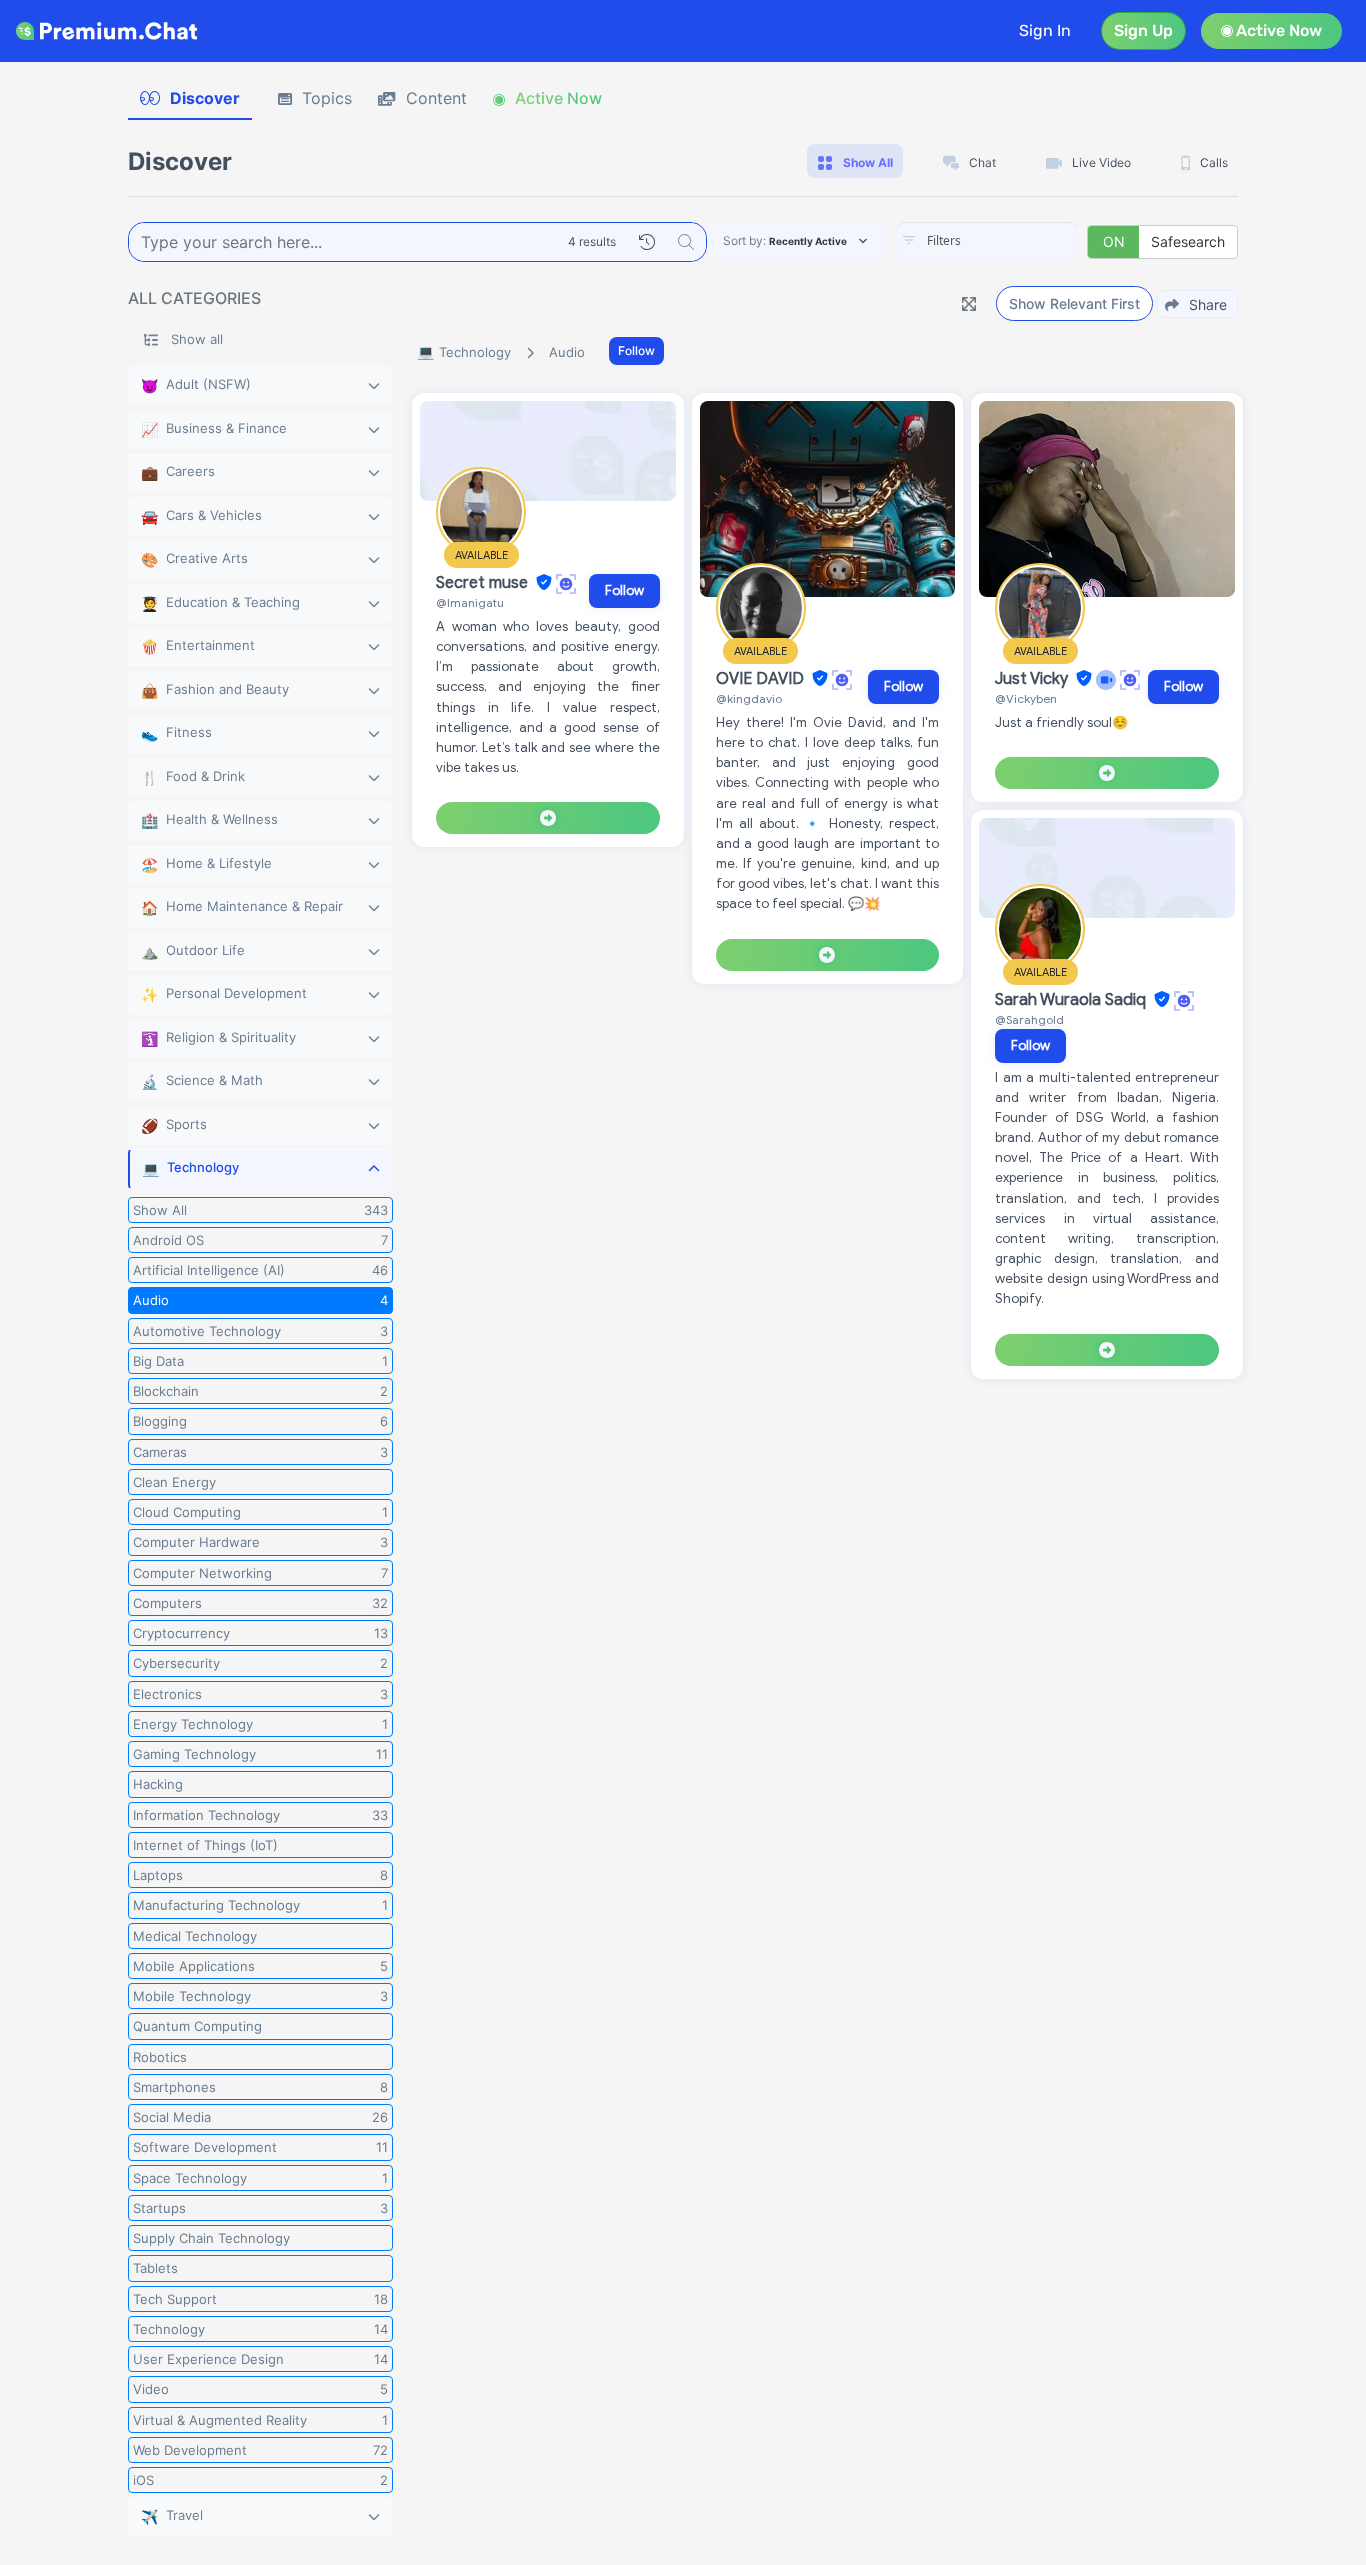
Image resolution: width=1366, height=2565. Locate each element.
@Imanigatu (470, 602)
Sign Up (1143, 30)
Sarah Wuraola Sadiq (1072, 1000)
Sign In (1045, 30)
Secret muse (484, 583)
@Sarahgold (1029, 1019)
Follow (636, 350)
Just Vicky (1033, 679)
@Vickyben (1026, 698)
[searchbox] (1017, 241)
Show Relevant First (1074, 303)
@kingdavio (749, 698)
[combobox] (987, 242)
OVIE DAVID (762, 679)
